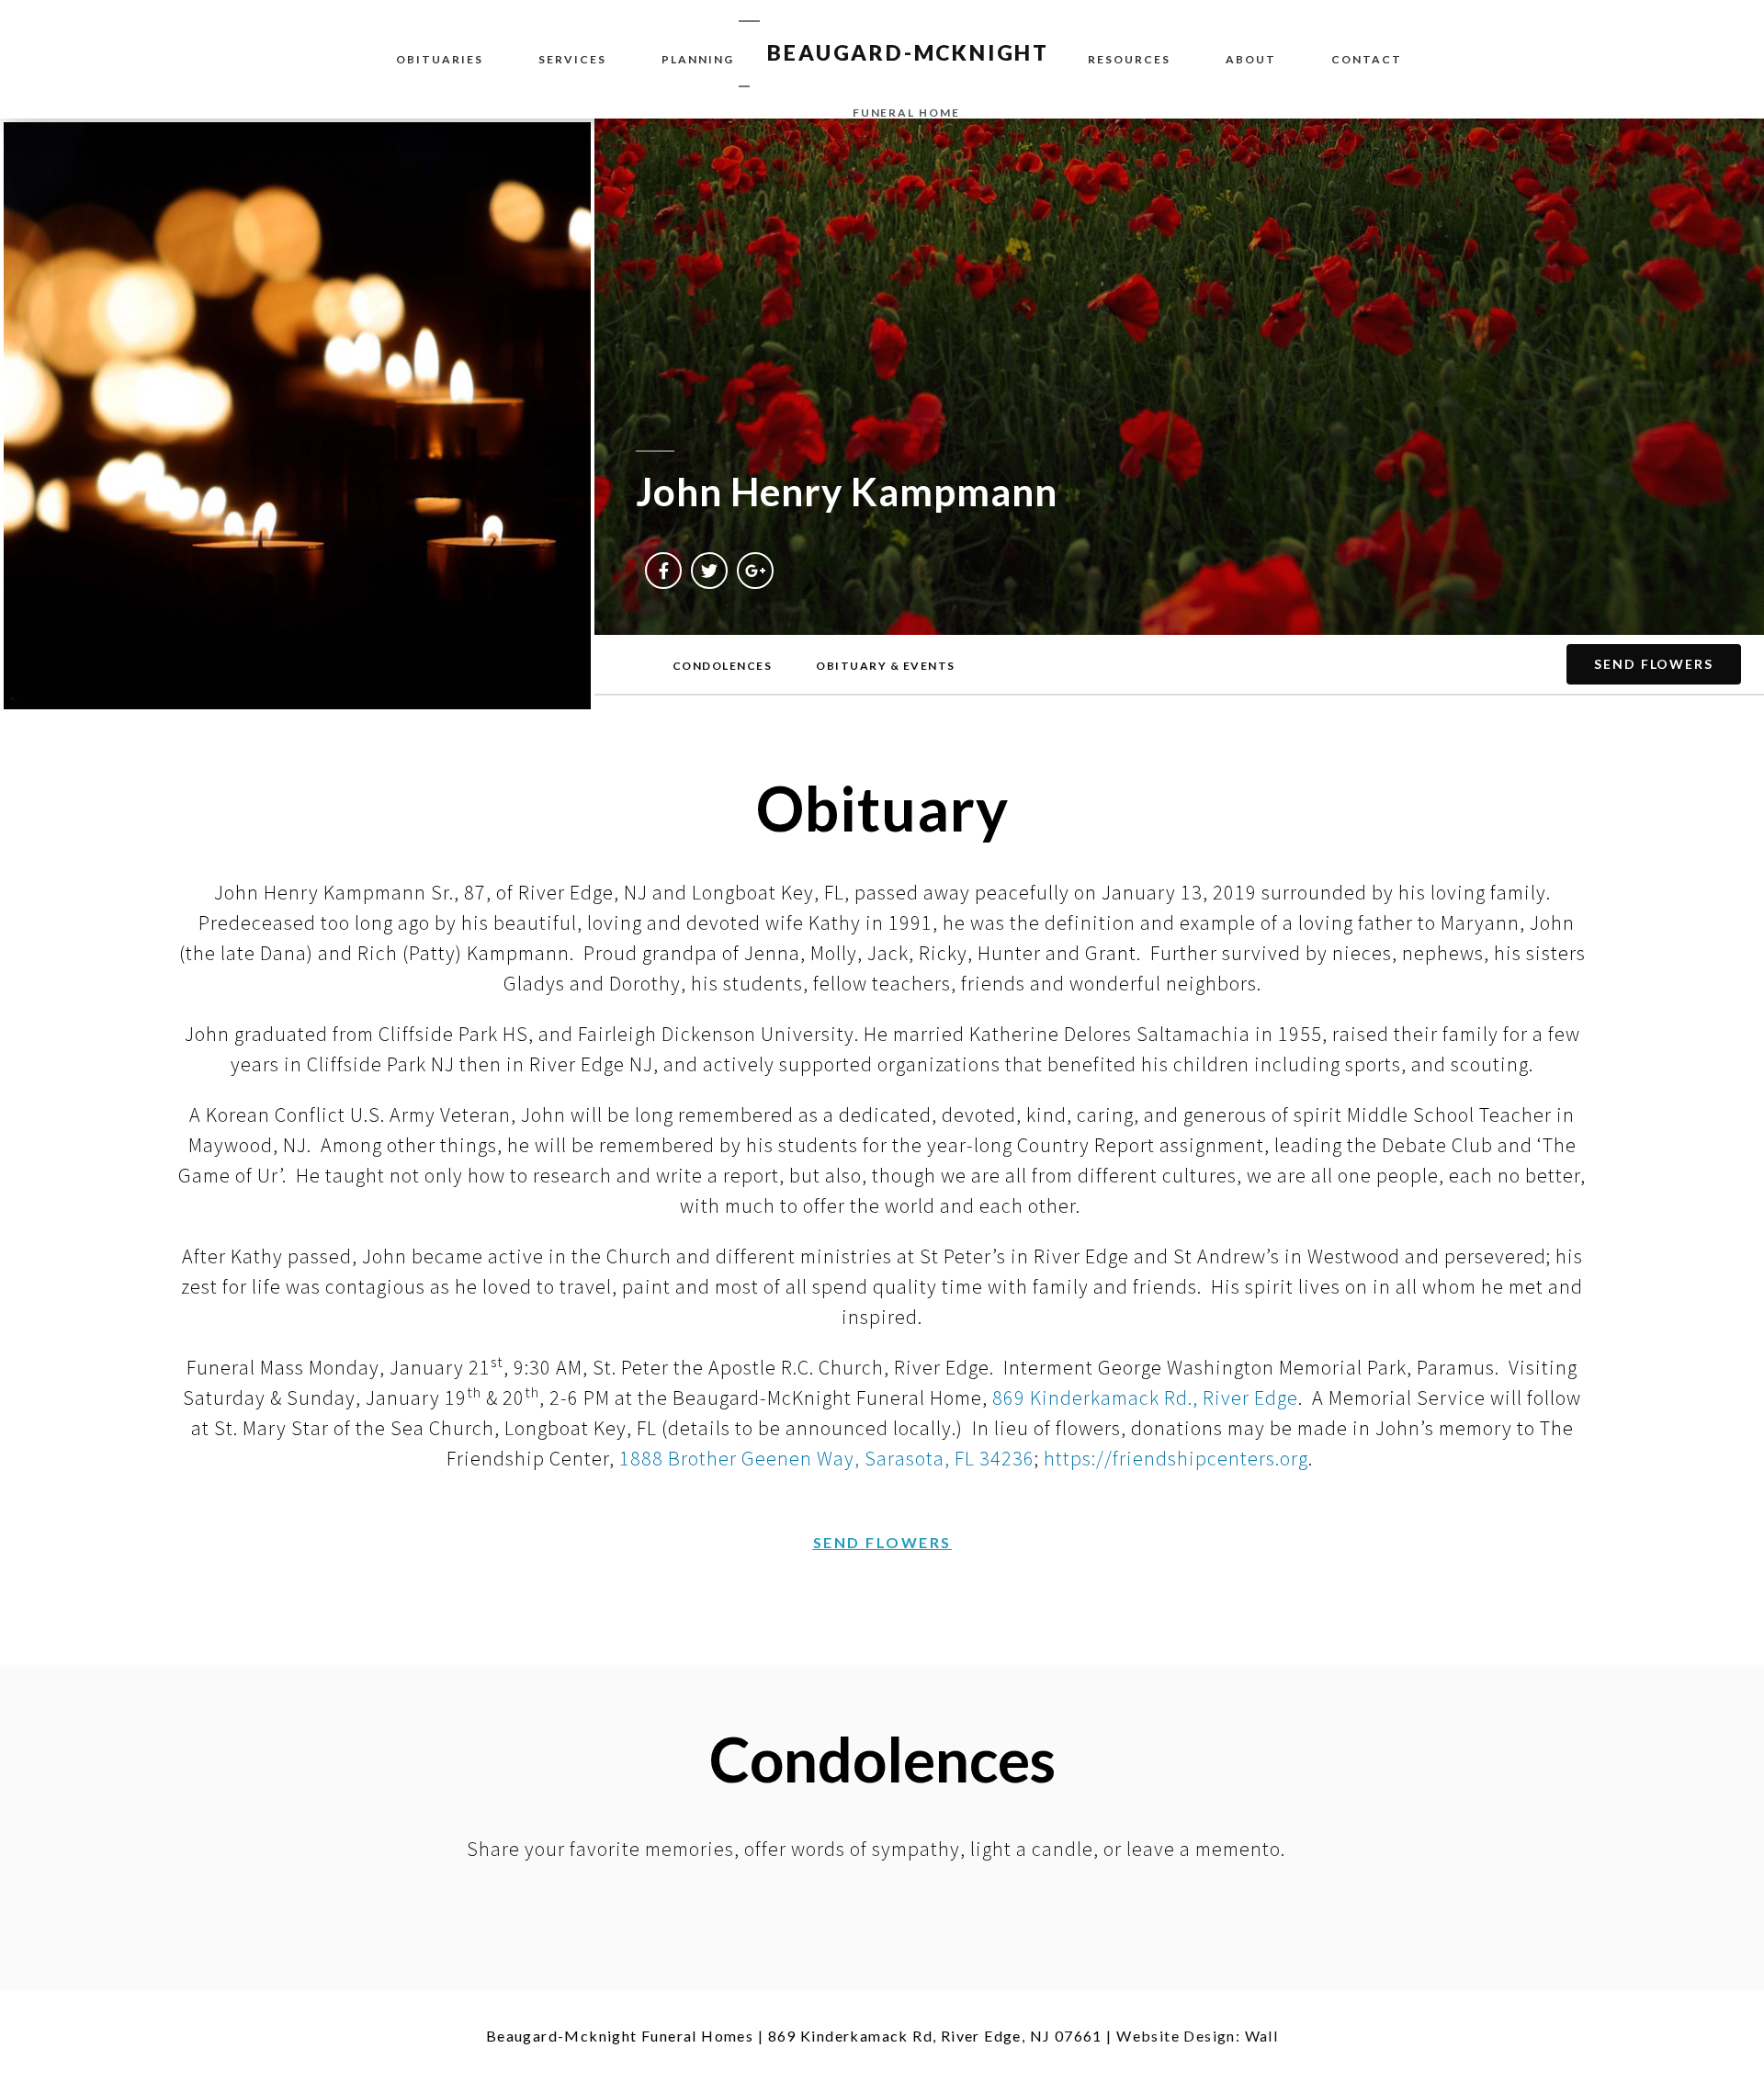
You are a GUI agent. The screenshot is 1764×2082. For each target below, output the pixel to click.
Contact (1367, 59)
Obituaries (440, 59)
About (1251, 59)
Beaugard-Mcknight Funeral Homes (620, 2036)
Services (572, 59)
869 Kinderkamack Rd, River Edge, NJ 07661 (935, 2036)
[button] (723, 666)
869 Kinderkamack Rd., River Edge (1145, 1397)
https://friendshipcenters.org (1176, 1458)
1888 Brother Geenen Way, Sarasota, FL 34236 (827, 1458)
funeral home (906, 113)
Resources (1129, 59)
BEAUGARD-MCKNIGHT (908, 52)
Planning (698, 59)
